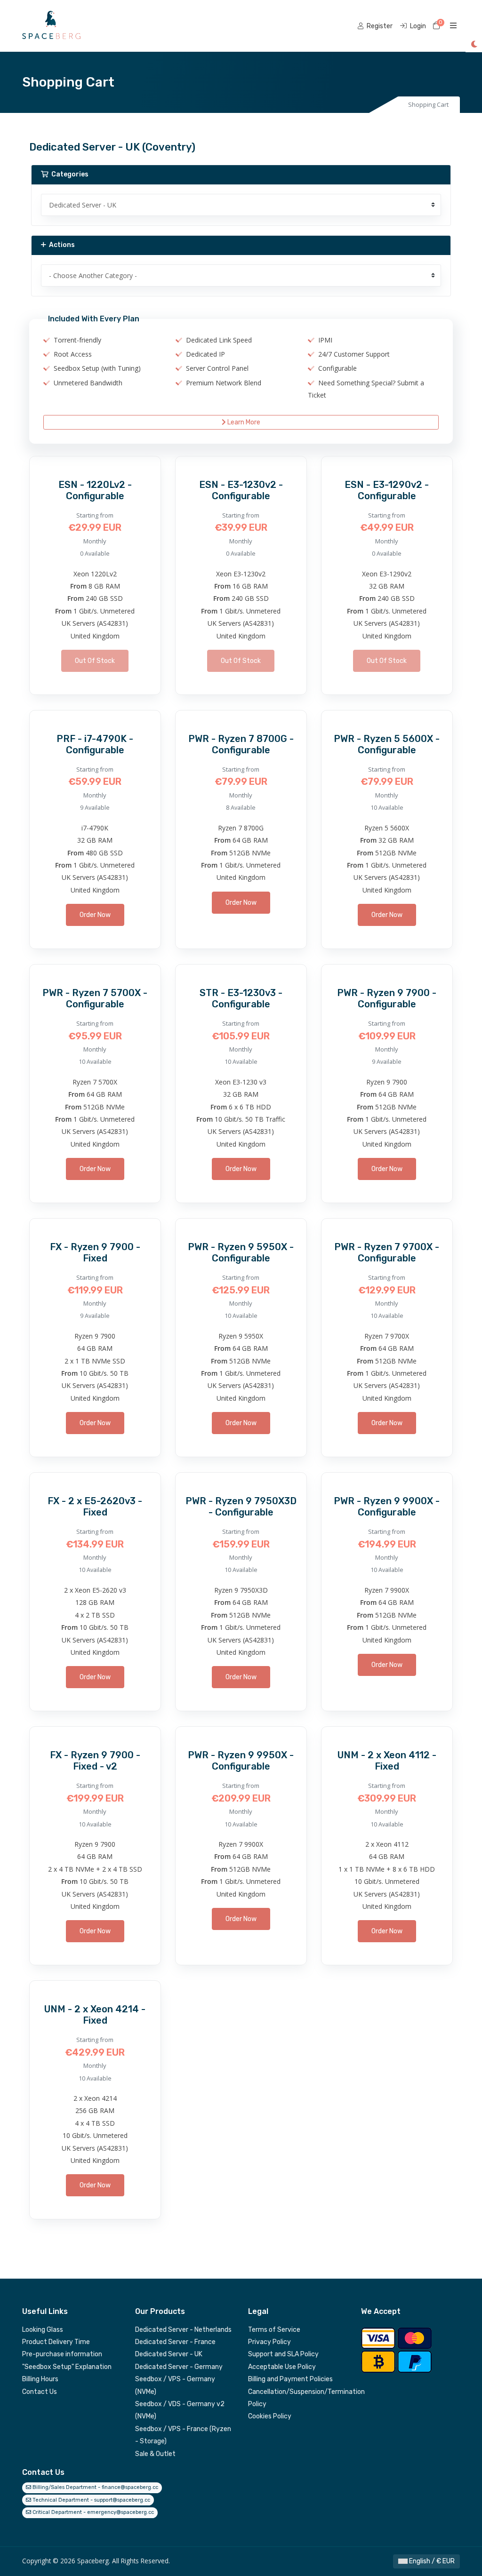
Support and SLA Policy (283, 2354)
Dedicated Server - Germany (179, 2367)
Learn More (243, 422)
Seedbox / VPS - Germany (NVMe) (175, 2385)
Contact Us (40, 2392)
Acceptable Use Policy (282, 2367)
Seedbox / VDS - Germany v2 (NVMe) (180, 2410)
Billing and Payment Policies (290, 2379)
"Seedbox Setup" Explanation (67, 2367)
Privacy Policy (269, 2342)
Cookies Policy (270, 2416)
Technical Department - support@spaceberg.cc (91, 2500)
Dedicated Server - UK (169, 2354)
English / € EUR (431, 2561)
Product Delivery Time (56, 2342)
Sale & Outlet (155, 2454)
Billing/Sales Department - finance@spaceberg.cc (95, 2487)
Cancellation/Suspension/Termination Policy (297, 2398)
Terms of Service (274, 2330)
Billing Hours (40, 2379)
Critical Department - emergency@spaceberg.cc (92, 2512)
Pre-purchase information (62, 2354)
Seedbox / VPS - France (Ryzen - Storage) (183, 2435)
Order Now (95, 915)
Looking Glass (43, 2330)
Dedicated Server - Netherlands (183, 2330)
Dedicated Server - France (175, 2342)
